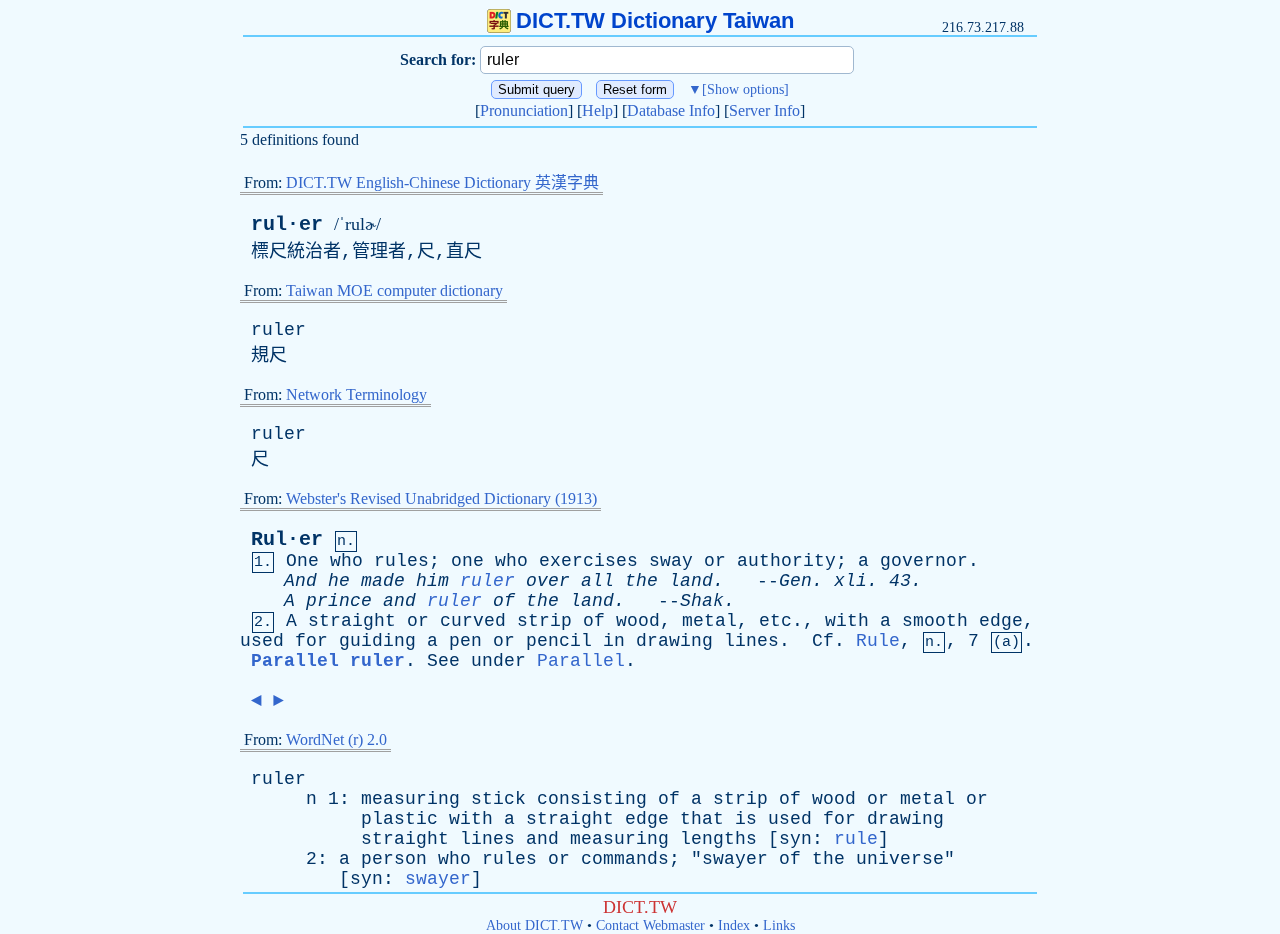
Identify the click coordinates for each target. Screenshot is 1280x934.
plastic (399, 819)
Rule (878, 641)
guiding (377, 641)
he (339, 581)
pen (465, 641)
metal (709, 621)
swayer (735, 859)
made (383, 581)
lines (751, 641)
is (746, 819)
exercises (588, 561)
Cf (823, 641)
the (641, 581)
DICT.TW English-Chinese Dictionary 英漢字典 (442, 182)
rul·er (287, 224)
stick (498, 799)
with (847, 621)
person (394, 859)
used (262, 641)
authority (786, 561)
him (432, 581)
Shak (702, 601)
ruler (278, 330)
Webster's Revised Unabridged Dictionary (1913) (441, 498)
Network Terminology (356, 394)
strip (544, 621)
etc (775, 621)
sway (671, 561)
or (715, 561)
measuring (410, 799)
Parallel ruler (328, 661)
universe (900, 859)
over (548, 581)
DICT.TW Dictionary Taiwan (655, 20)
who (346, 561)
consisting (592, 799)
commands (625, 859)
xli (850, 581)
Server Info (764, 110)
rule (856, 839)
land (691, 581)
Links (779, 925)
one (467, 561)
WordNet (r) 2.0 (336, 739)
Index (734, 925)
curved (473, 621)
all (597, 581)
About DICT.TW (534, 925)
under (498, 661)
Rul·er (287, 539)
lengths (718, 839)
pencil (559, 641)
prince (339, 601)
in (614, 641)
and (399, 601)
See (443, 661)
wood (638, 621)
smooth (935, 621)
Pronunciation (524, 110)
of (504, 601)
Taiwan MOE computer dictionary (394, 290)
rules (401, 561)
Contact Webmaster (650, 925)
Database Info (671, 110)
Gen (795, 581)
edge (1001, 621)
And (300, 581)
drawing (674, 641)
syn (795, 839)
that (702, 819)
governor (924, 561)
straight (352, 621)
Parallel (581, 661)
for (311, 641)
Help (597, 110)
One (302, 561)
